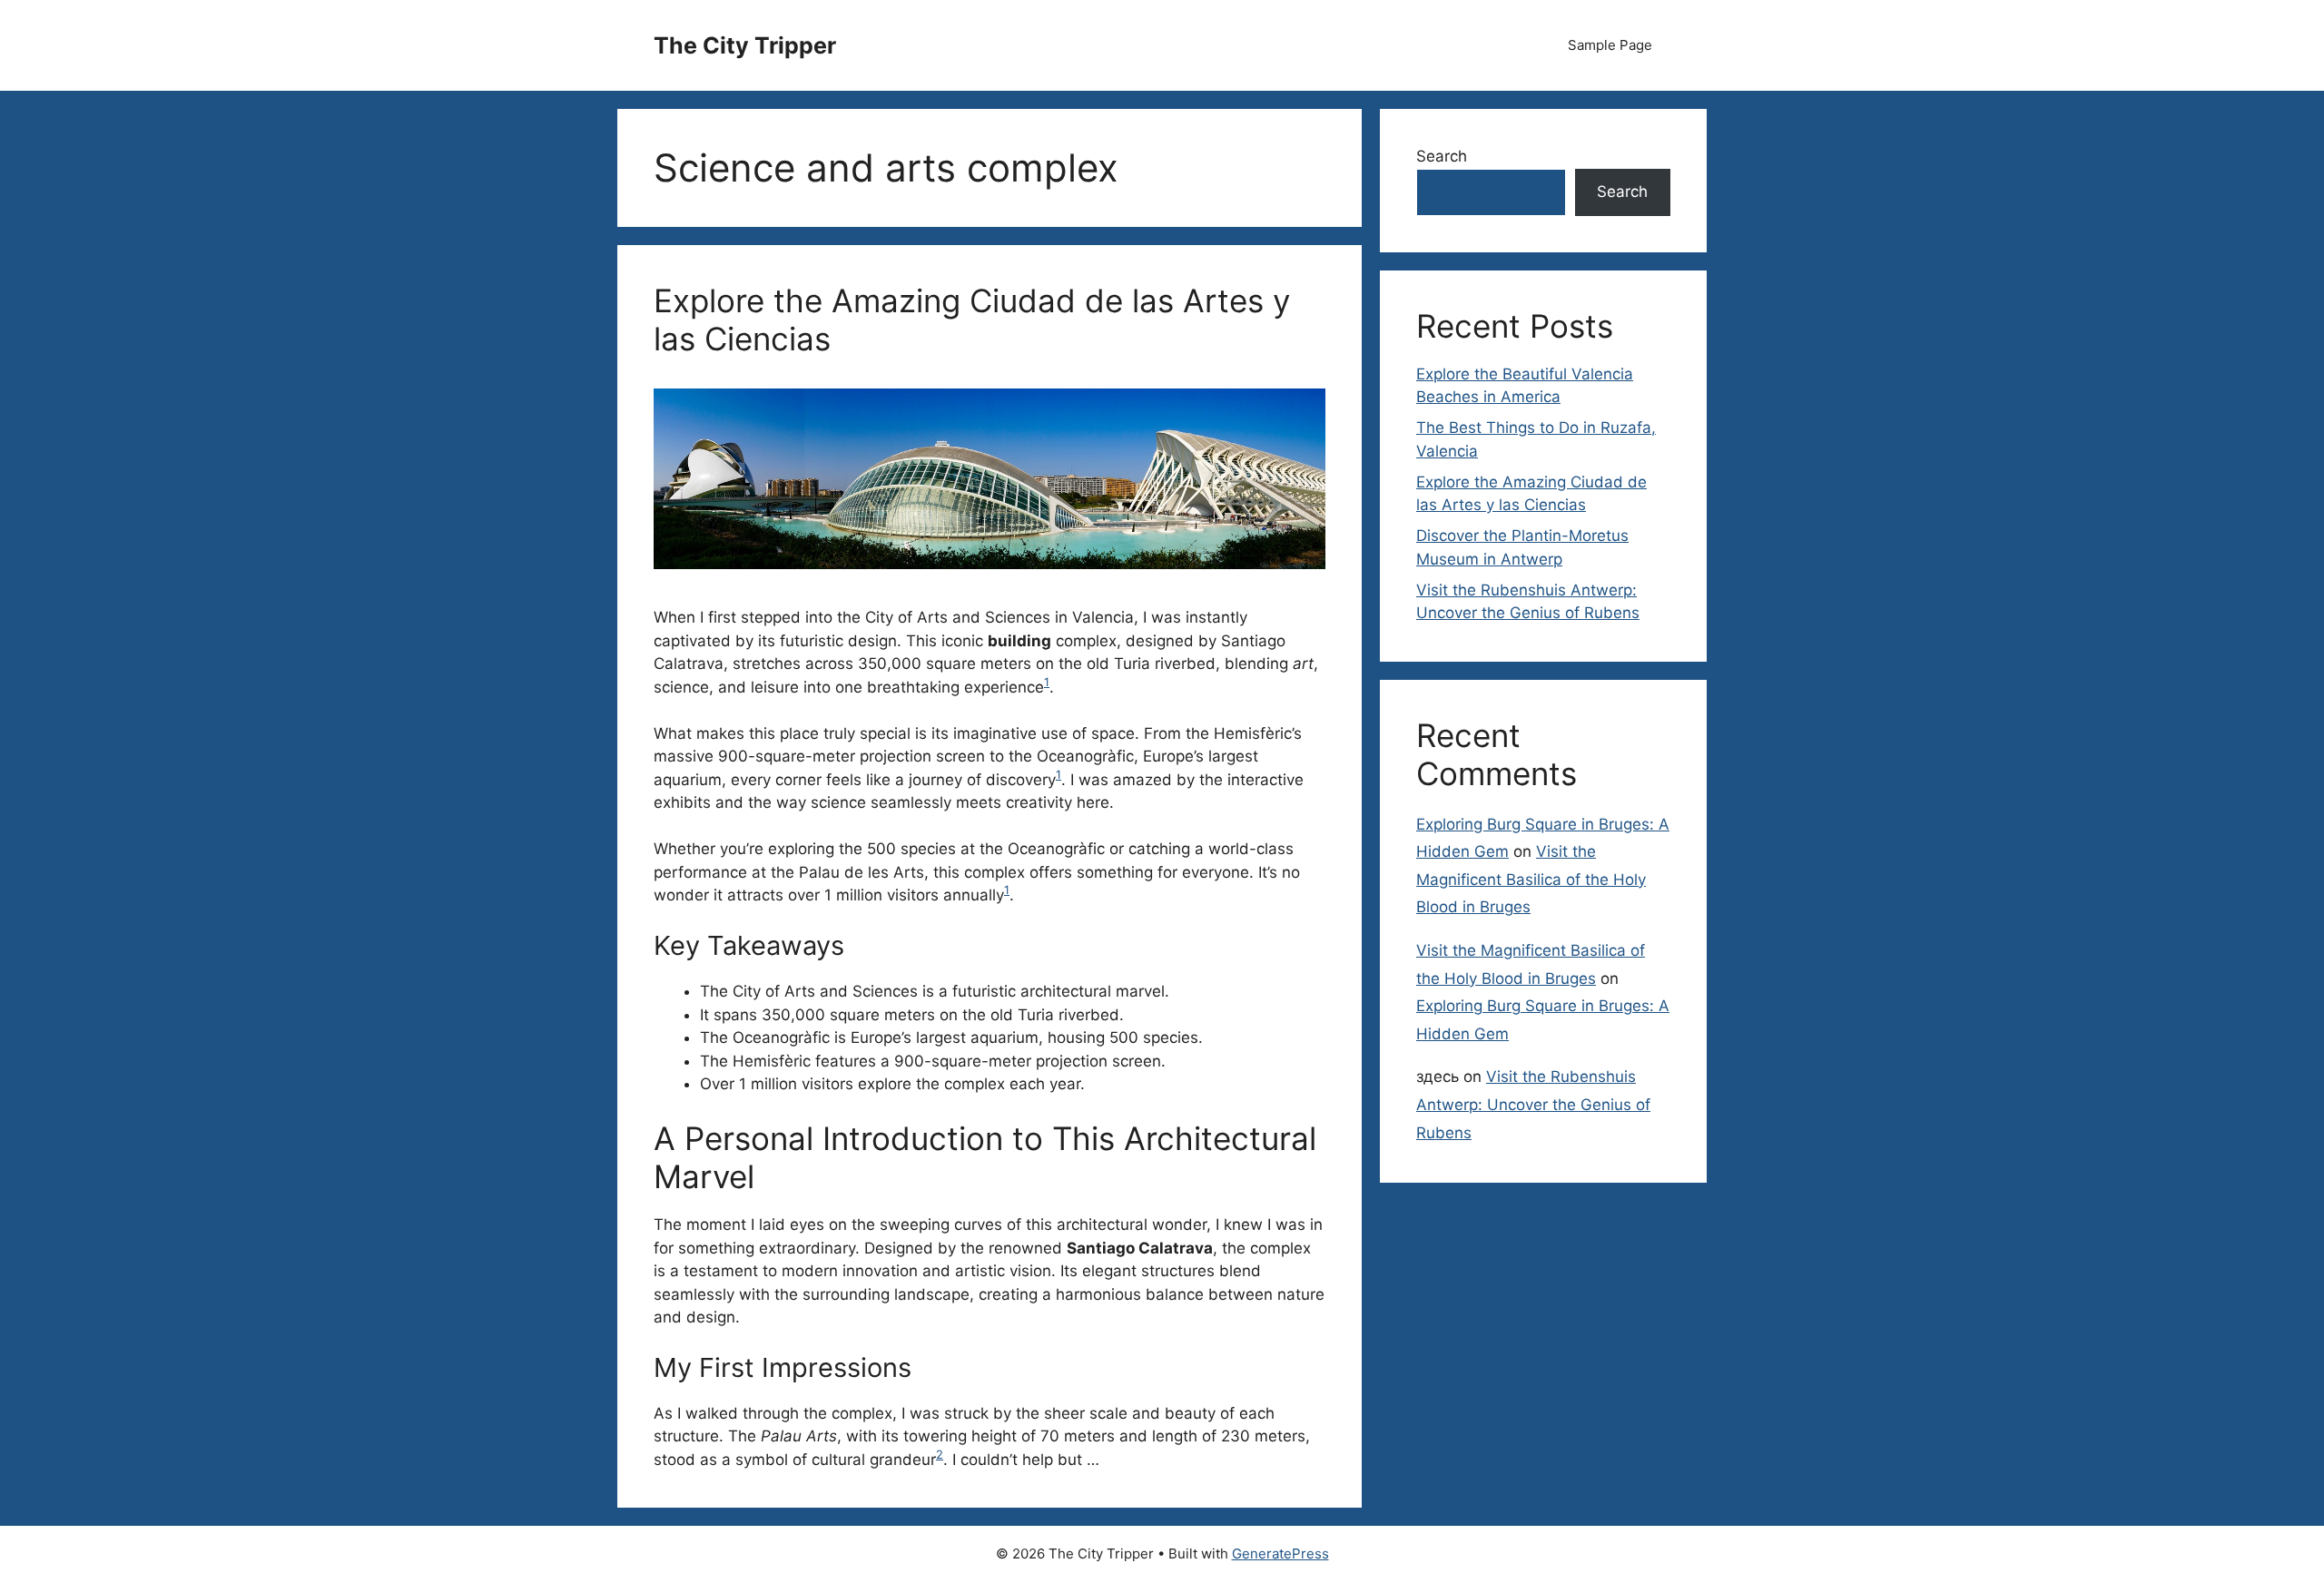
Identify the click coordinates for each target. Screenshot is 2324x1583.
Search (1442, 156)
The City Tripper (745, 45)
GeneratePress (1280, 1554)
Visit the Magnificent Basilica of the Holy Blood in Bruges (1531, 879)
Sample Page (1610, 45)
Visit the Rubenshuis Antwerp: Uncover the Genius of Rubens (1533, 1104)
